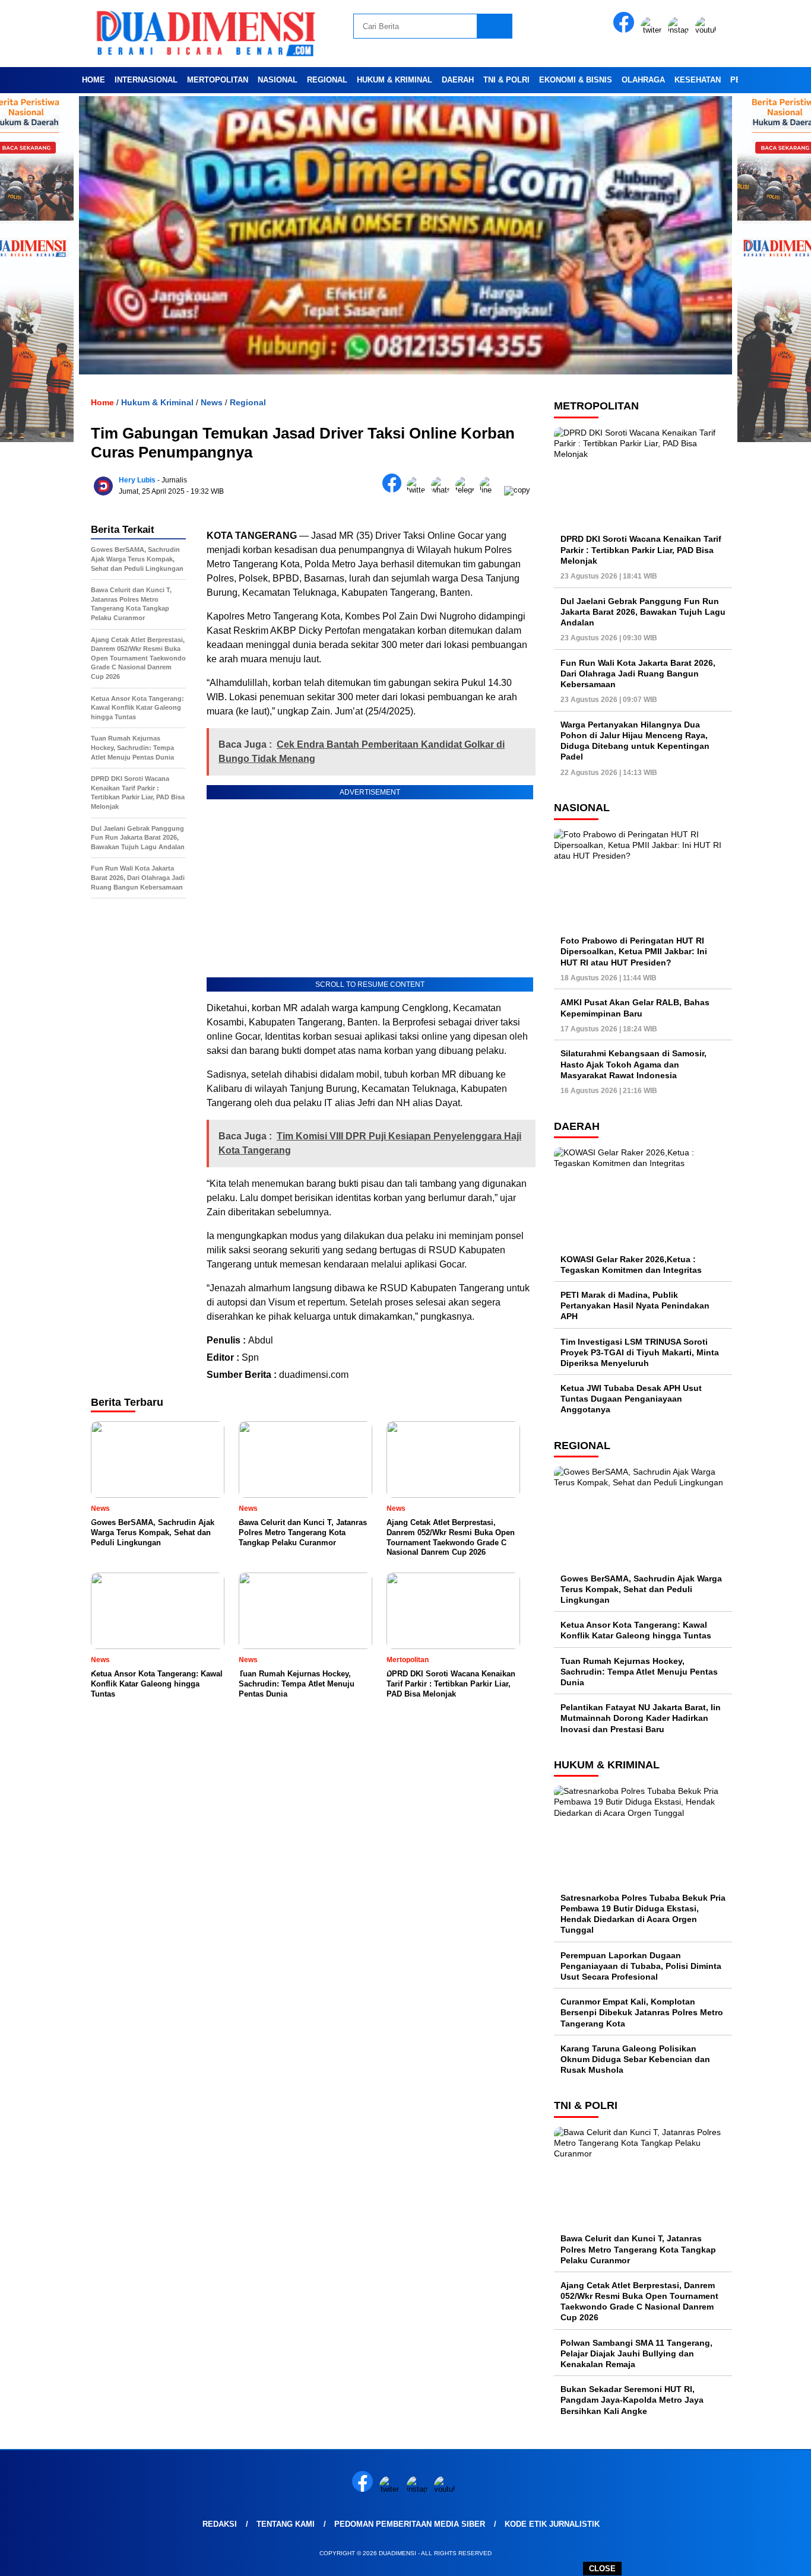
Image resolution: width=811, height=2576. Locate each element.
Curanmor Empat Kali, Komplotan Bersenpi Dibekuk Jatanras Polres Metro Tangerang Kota (642, 2012)
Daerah (458, 80)
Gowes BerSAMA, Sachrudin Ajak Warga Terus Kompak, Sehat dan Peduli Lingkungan (641, 1589)
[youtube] (708, 30)
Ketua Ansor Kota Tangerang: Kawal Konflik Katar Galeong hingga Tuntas (636, 1630)
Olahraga (643, 80)
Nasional (278, 80)
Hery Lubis (137, 480)
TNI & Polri (506, 80)
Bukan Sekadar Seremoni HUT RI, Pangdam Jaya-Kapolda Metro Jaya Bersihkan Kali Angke (632, 2400)
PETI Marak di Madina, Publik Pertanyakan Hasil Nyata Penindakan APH (635, 1306)
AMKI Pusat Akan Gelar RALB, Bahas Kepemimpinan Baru (635, 1008)
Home (94, 80)
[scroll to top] (777, 2558)
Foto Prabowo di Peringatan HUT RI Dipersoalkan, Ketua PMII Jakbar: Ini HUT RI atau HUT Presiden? (634, 951)
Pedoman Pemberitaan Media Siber (410, 2524)
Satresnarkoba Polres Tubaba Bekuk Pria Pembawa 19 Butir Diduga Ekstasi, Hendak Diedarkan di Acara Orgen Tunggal (643, 1914)
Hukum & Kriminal (395, 80)
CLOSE (602, 2569)
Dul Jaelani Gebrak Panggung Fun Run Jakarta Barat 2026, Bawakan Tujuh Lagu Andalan (643, 612)
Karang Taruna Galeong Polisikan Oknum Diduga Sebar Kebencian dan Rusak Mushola (635, 2059)
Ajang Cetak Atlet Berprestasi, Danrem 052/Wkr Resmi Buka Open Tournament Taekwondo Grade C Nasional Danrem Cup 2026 (639, 2302)
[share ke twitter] (419, 490)
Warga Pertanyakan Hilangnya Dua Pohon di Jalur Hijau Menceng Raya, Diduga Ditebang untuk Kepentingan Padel (635, 741)
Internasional (146, 80)
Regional (327, 80)
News (212, 402)
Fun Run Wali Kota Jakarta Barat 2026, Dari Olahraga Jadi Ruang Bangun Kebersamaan (638, 674)
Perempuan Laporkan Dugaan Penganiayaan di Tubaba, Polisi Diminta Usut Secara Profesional (641, 1966)
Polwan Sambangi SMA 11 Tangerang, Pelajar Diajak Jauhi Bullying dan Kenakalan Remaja (636, 2353)
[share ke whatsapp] (443, 490)
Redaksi (220, 2524)
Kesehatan (698, 80)
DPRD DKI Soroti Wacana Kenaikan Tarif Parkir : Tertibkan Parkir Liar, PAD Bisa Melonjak (641, 549)
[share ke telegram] (468, 490)
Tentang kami (286, 2524)
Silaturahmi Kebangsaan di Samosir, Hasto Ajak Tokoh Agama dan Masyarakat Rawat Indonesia (633, 1064)
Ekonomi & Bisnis (576, 80)
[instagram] (680, 30)
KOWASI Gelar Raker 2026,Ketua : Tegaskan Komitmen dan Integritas (631, 1265)
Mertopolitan (218, 80)
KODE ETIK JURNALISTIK (552, 2524)
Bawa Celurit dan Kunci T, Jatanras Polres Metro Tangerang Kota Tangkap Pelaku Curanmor (638, 2249)
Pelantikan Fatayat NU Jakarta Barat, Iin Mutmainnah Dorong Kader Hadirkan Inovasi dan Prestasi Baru (641, 1718)
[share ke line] (492, 490)
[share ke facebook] (395, 490)
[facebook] (626, 30)
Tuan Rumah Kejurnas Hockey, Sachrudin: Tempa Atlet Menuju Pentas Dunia (639, 1672)
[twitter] (653, 30)
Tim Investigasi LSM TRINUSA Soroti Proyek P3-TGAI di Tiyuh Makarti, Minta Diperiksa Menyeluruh (640, 1352)
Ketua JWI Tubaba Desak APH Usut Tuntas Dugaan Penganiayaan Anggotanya (631, 1399)
